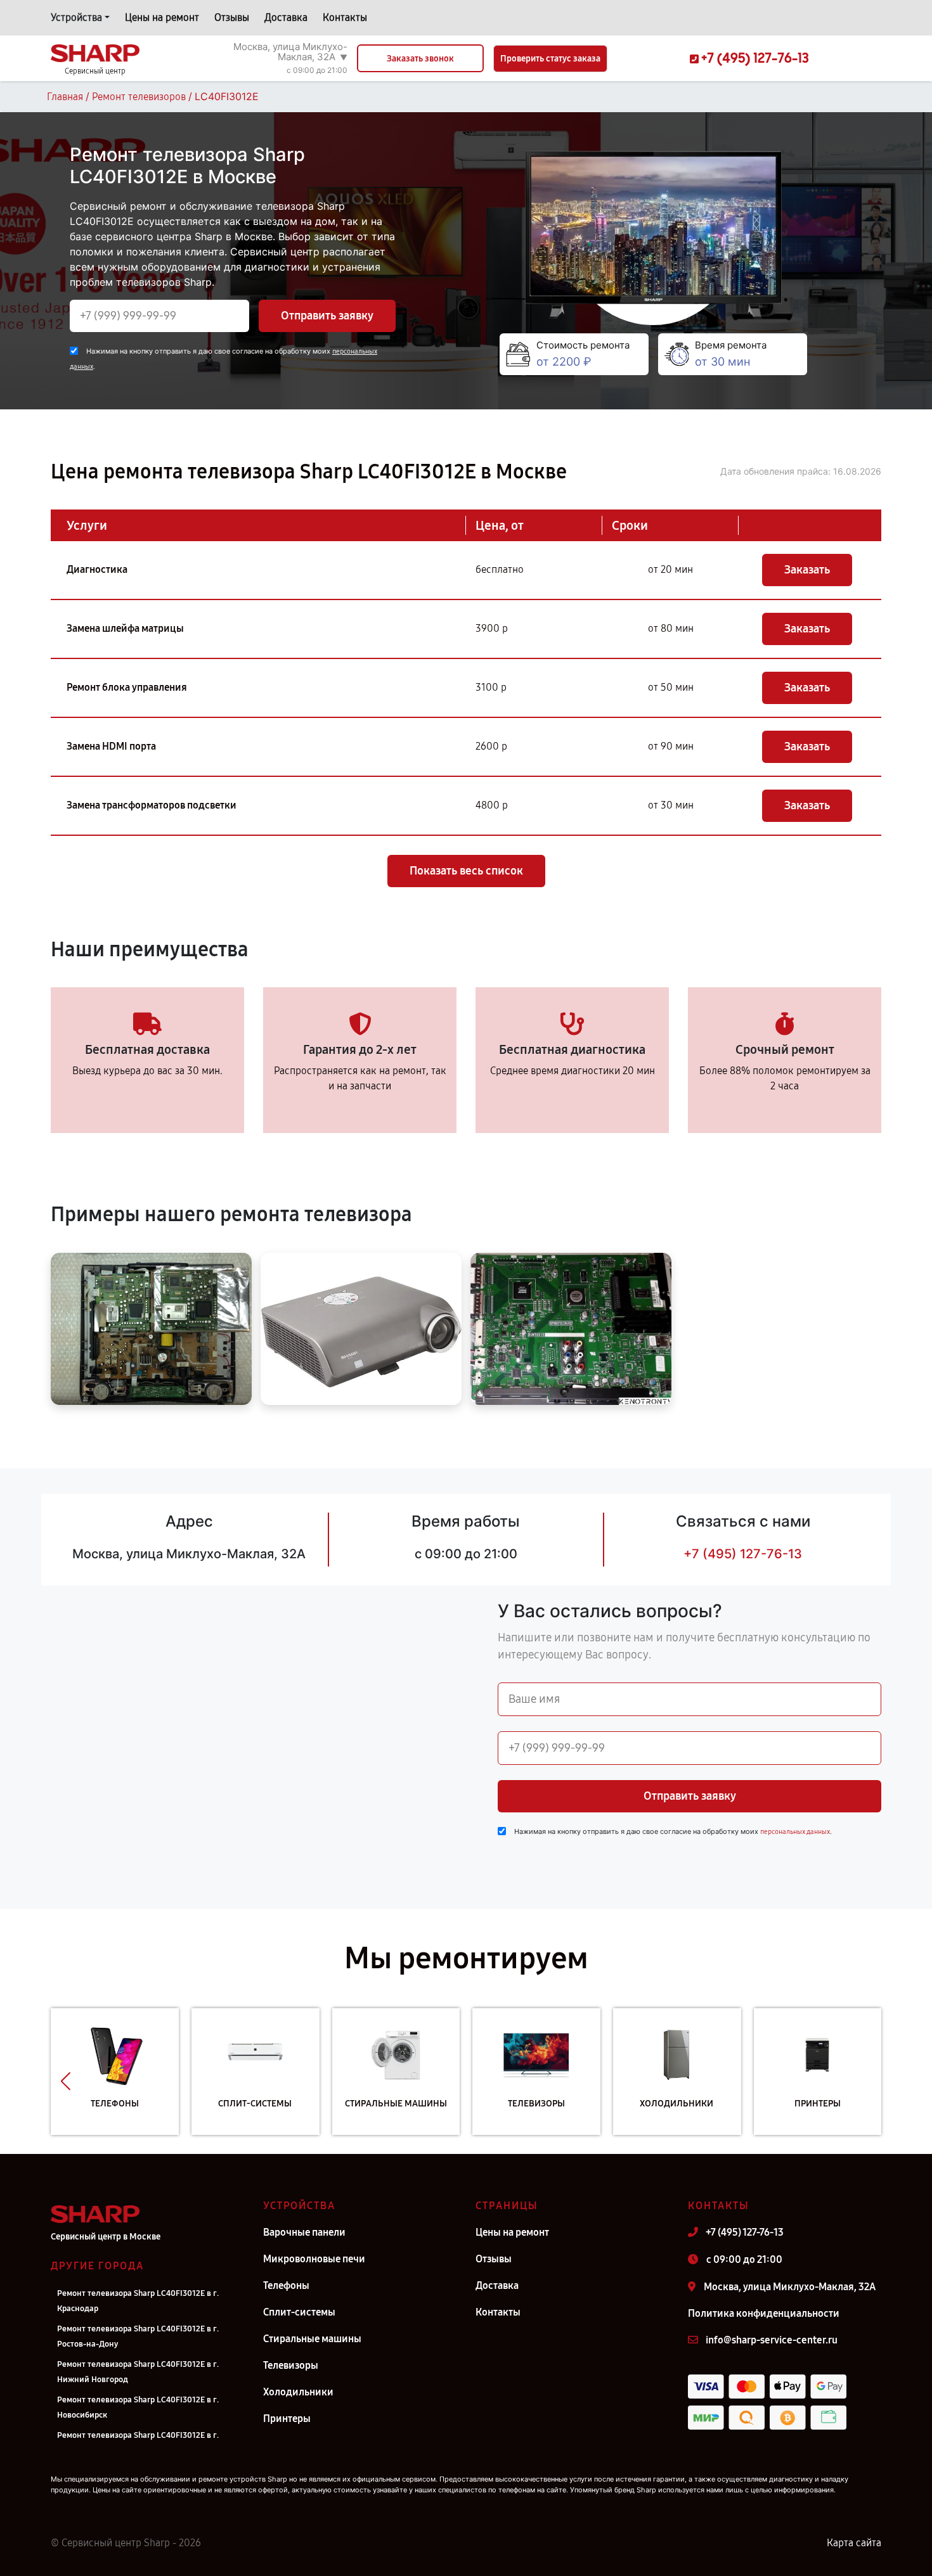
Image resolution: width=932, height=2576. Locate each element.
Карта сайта (854, 2543)
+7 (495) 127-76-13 (743, 1554)
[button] (66, 2081)
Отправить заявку (327, 316)
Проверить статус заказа (550, 59)
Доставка (286, 17)
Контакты (345, 17)
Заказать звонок (420, 59)
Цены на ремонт (162, 17)
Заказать (807, 570)
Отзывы (232, 17)
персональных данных (795, 1832)
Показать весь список (466, 871)
